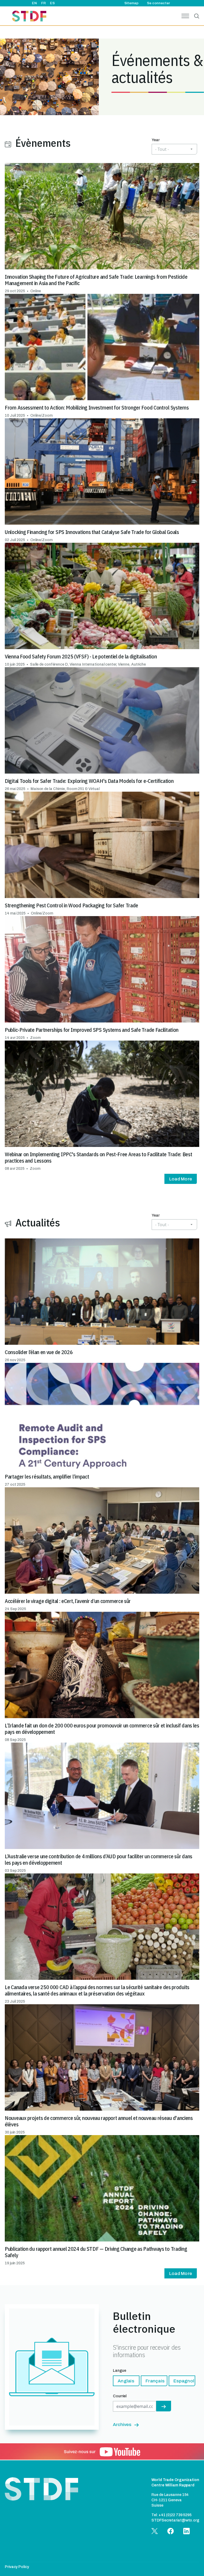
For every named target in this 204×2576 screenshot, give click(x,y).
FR (43, 3)
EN (34, 3)
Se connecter (158, 3)
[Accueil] (29, 17)
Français (155, 2381)
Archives (122, 2425)
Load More (181, 1179)
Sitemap (131, 3)
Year (156, 140)
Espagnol (184, 2381)
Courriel (120, 2396)
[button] (102, 228)
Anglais (126, 2381)
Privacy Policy (17, 2567)
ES (52, 3)
